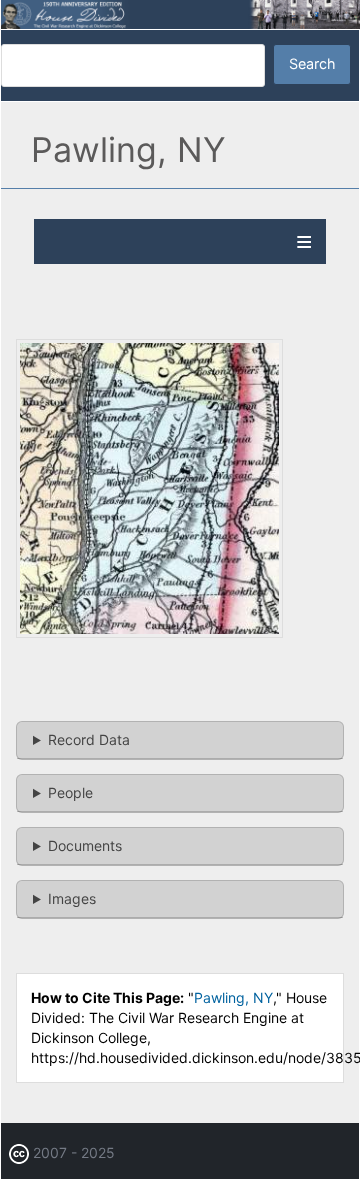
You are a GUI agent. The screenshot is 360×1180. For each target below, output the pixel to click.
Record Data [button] (89, 739)
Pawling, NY (233, 997)
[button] (149, 632)
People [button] (70, 792)
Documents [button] (85, 845)
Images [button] (72, 898)
